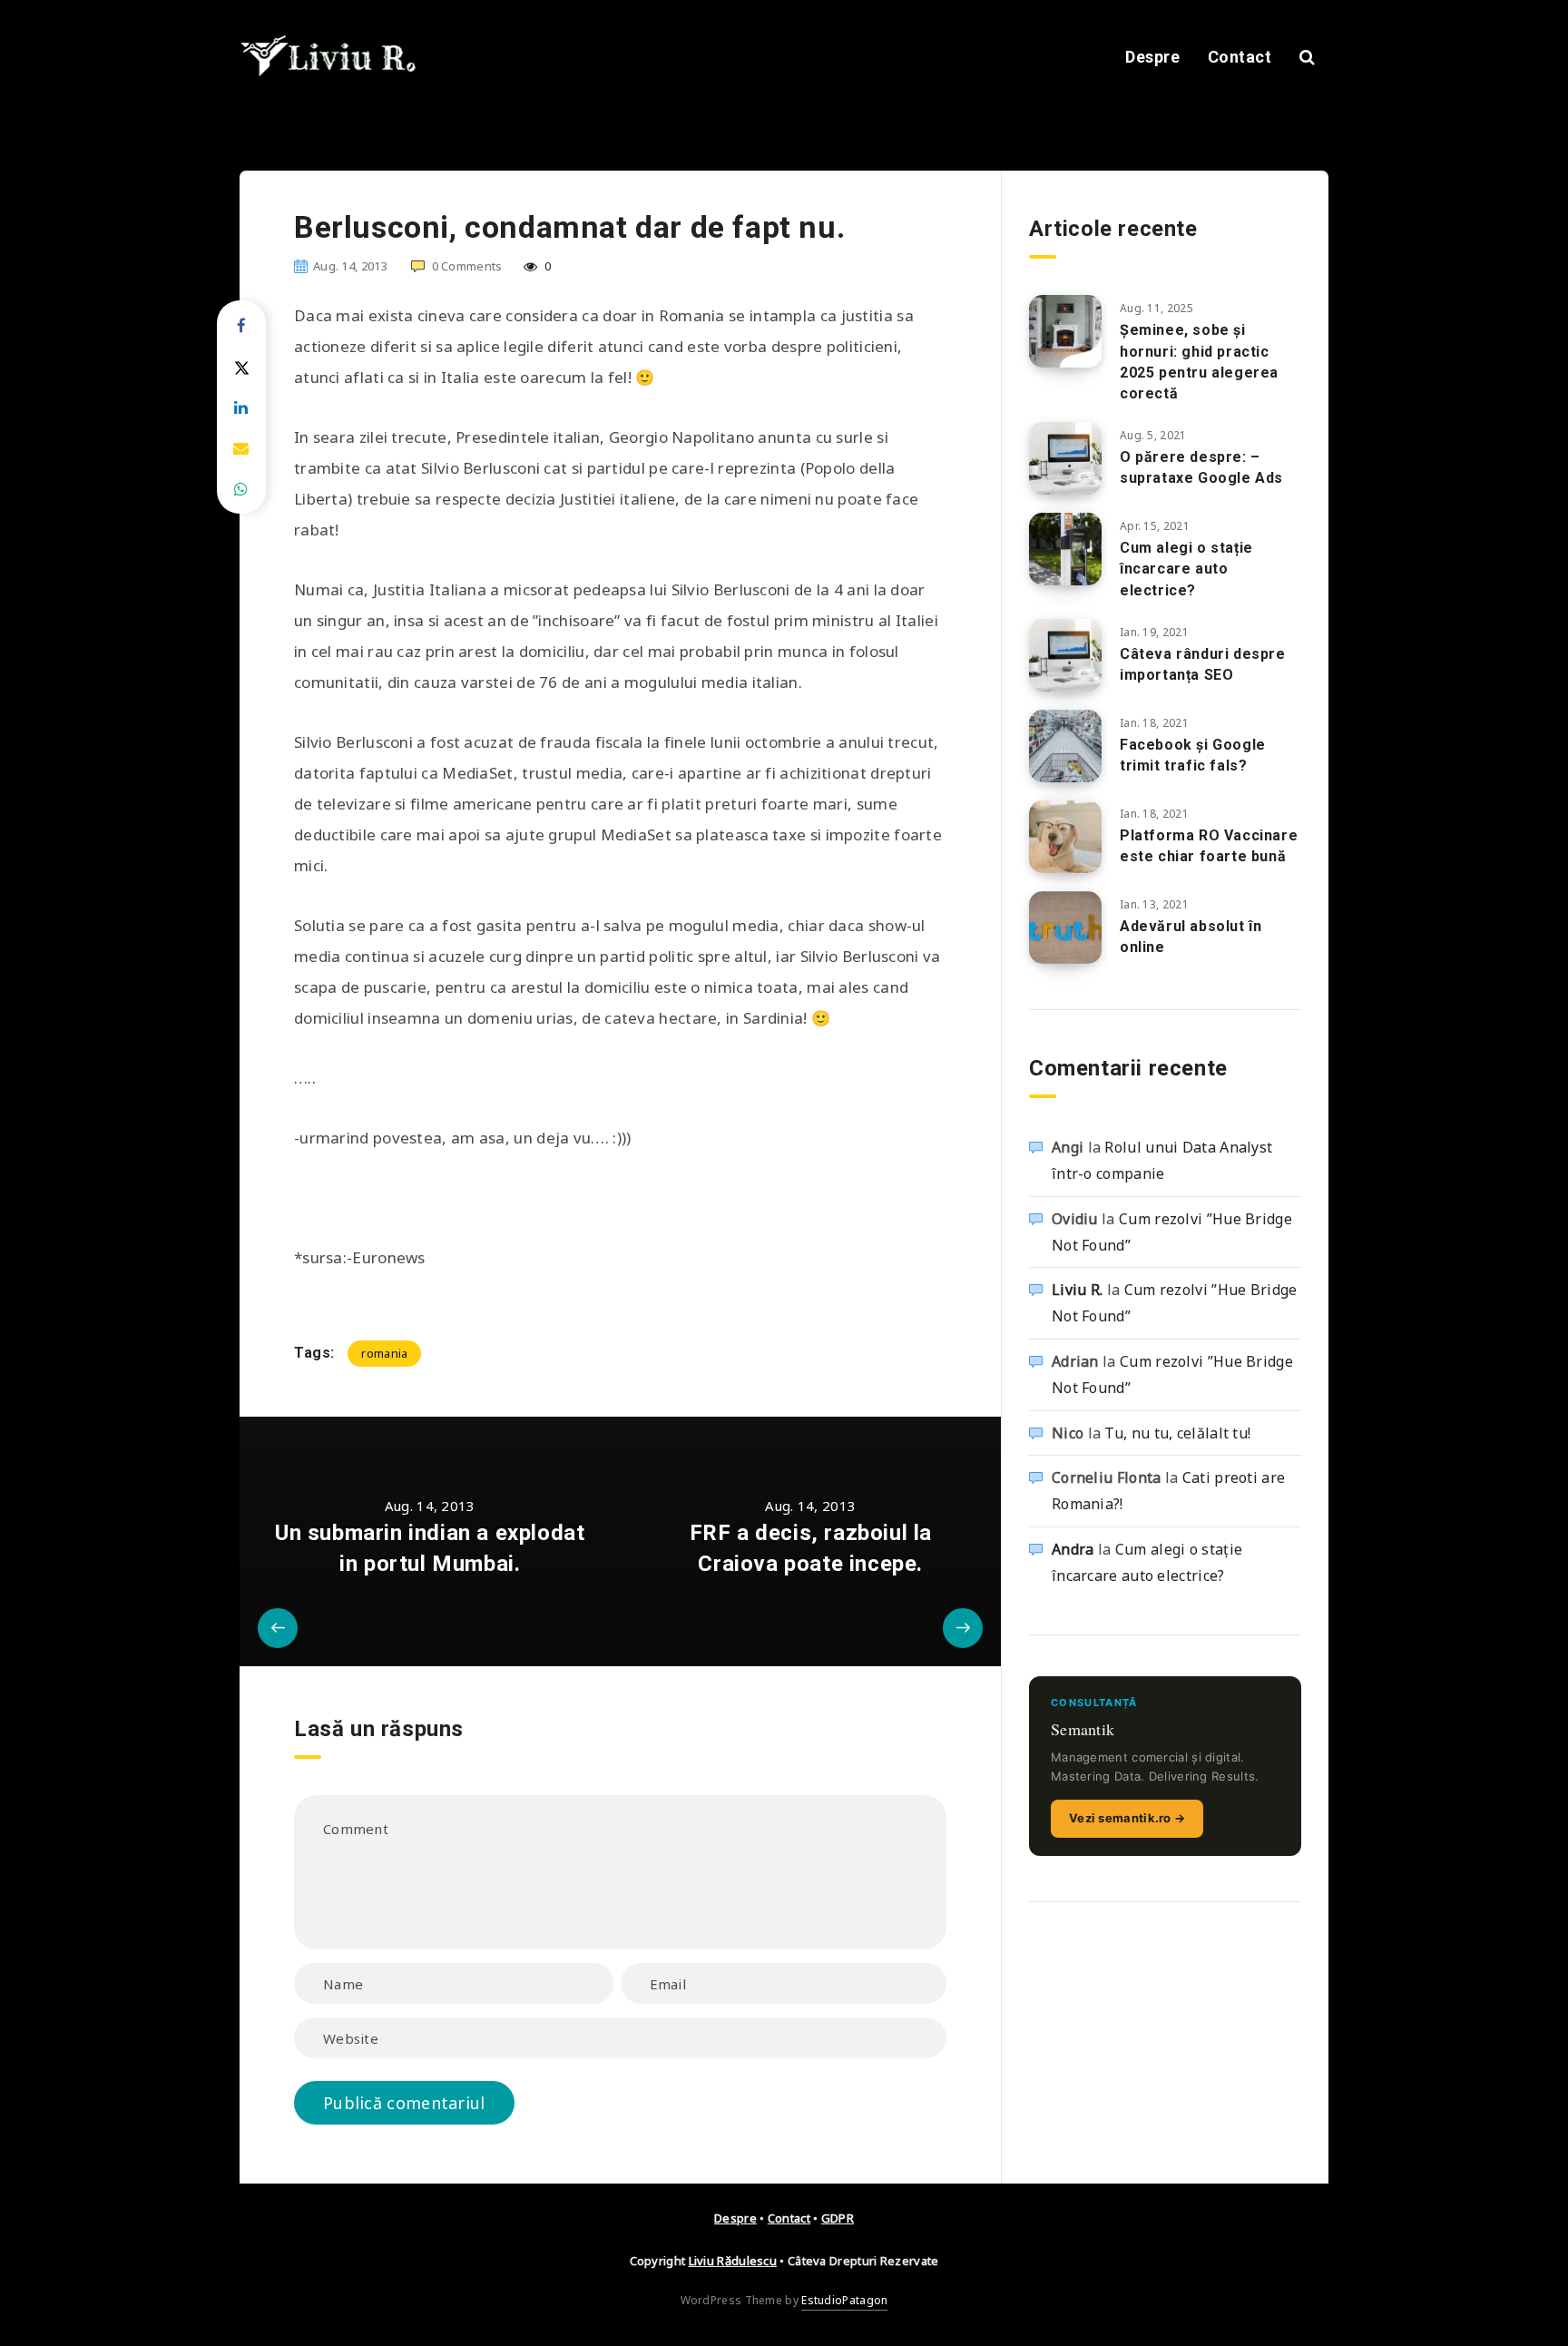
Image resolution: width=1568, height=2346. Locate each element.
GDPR (838, 2218)
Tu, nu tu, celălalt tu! (1177, 1433)
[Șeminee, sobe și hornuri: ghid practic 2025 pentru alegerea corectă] (1065, 331)
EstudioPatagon (844, 2300)
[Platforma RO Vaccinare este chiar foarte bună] (1065, 837)
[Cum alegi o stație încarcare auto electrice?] (1065, 549)
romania (384, 1353)
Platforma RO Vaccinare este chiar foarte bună (1209, 846)
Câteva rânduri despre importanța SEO (1203, 664)
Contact (1240, 57)
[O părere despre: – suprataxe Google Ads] (1065, 458)
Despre (1152, 57)
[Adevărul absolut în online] (1065, 928)
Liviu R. (1077, 1290)
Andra (1073, 1549)
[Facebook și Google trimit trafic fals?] (1065, 746)
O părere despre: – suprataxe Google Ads (1201, 467)
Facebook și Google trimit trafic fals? (1193, 755)
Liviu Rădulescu (733, 2261)
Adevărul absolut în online (1191, 937)
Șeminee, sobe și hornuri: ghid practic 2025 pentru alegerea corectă (1199, 362)
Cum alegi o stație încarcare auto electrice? (1186, 569)
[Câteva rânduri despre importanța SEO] (1065, 655)
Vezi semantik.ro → (1127, 1818)
